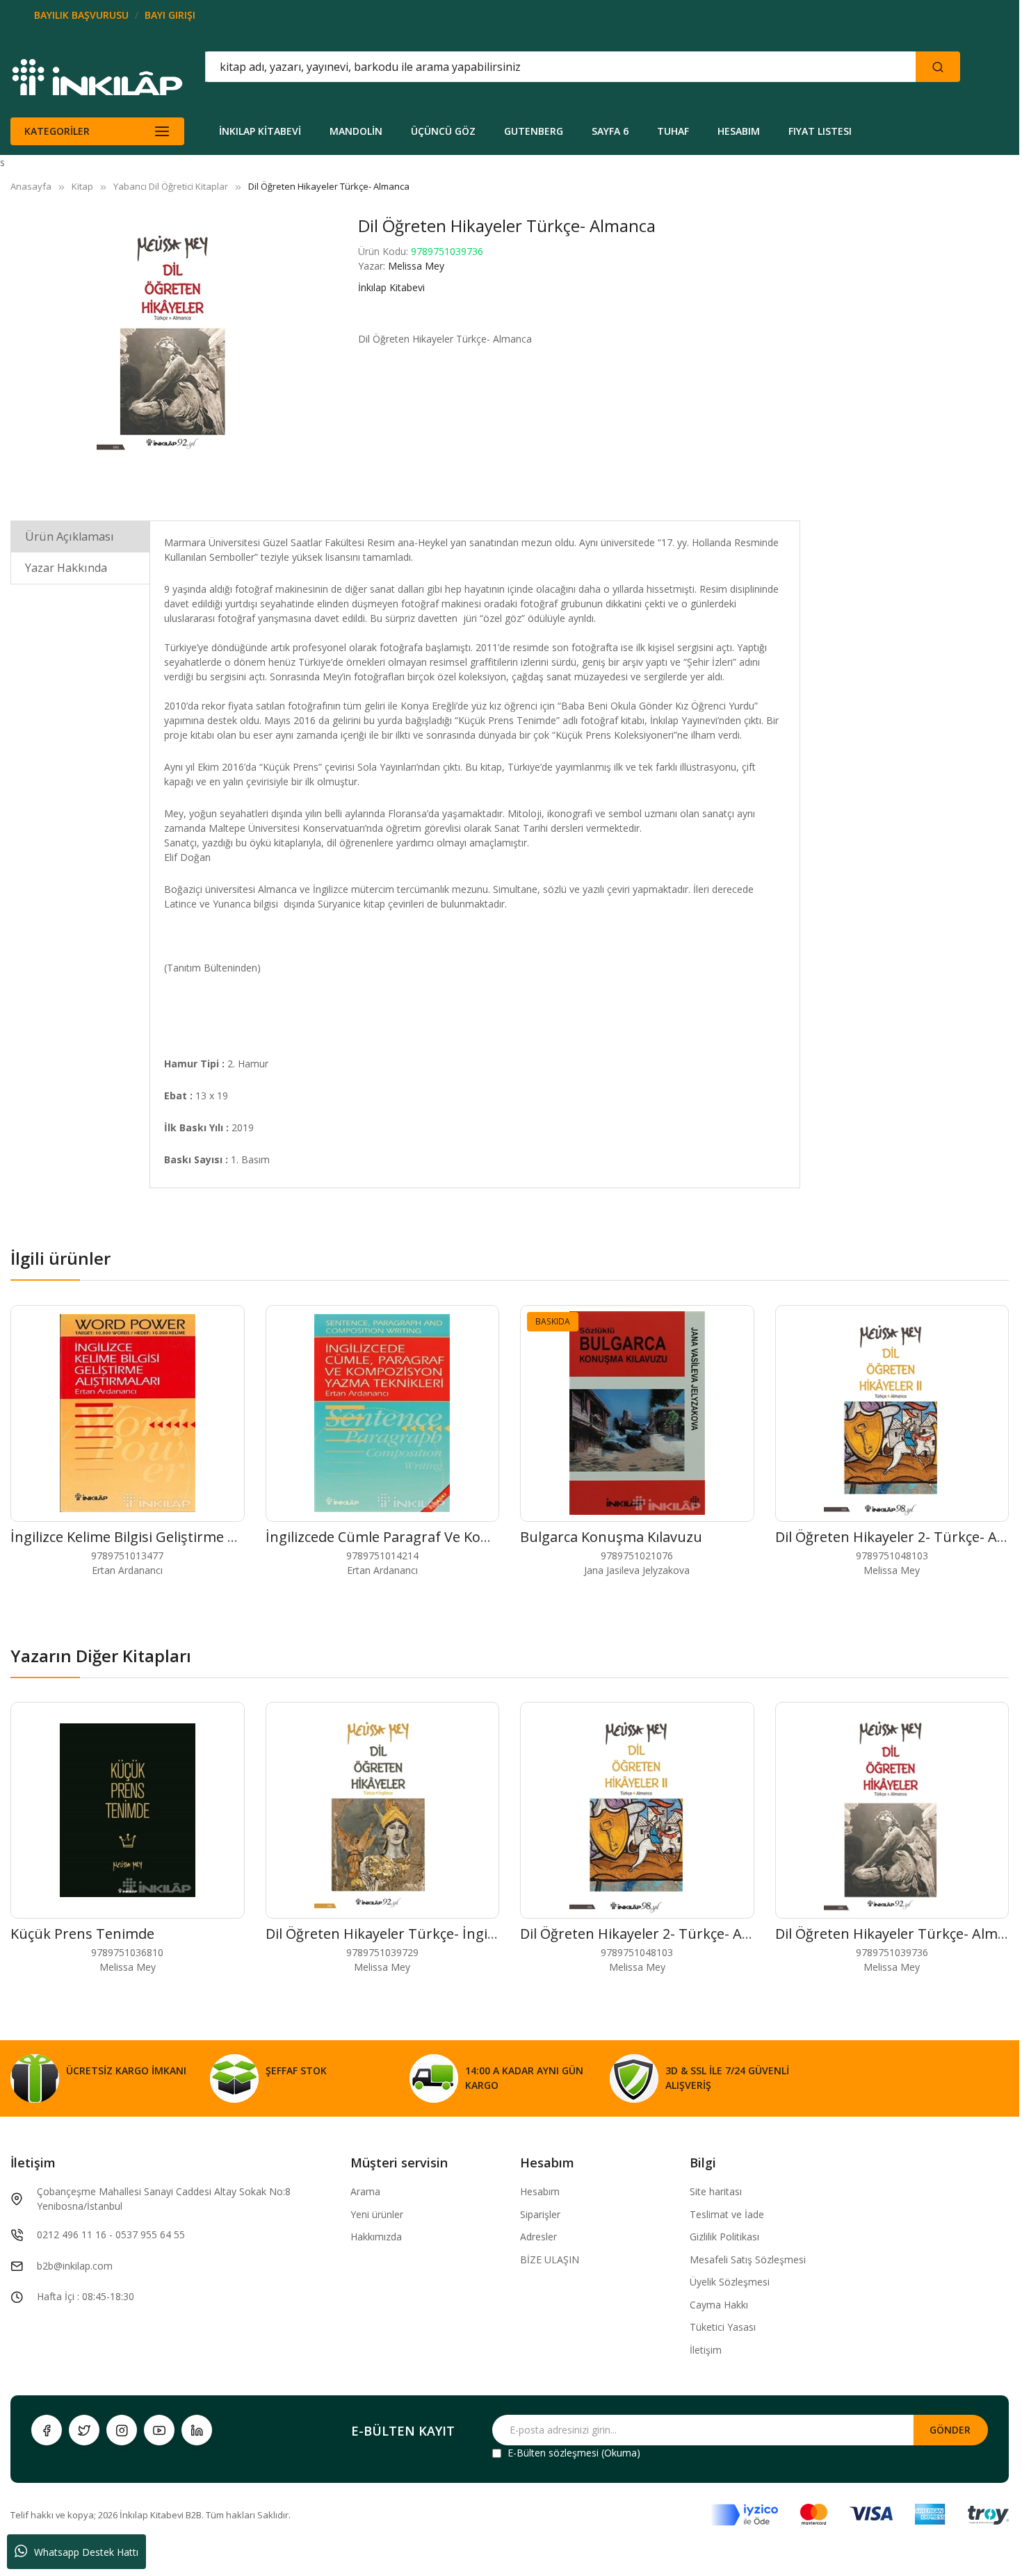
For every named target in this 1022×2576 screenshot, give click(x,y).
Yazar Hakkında (66, 568)
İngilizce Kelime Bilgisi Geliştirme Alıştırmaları (159, 1537)
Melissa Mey (416, 266)
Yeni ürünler (377, 2214)
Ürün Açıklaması (70, 536)
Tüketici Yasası (723, 2327)
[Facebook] (47, 2430)
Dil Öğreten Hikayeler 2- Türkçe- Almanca (655, 1934)
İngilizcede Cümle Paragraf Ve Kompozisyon (409, 1537)
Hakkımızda (376, 2237)
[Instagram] (122, 2430)
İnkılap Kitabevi (391, 287)
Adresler (538, 2237)
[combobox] (498, 67)
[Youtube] (159, 2430)
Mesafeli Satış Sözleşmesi (748, 2259)
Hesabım (540, 2191)
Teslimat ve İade (727, 2214)
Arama (365, 2191)
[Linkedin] (197, 2430)
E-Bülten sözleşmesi (553, 2453)
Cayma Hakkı (719, 2305)
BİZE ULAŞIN (550, 2259)
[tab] (80, 536)
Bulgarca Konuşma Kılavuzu (611, 1537)
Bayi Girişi (170, 15)
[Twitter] (84, 2430)
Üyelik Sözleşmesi (730, 2282)
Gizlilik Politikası (724, 2237)
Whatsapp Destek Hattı (86, 2552)
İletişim (706, 2350)
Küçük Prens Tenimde (82, 1934)
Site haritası (716, 2191)
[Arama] (938, 67)
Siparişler (540, 2214)
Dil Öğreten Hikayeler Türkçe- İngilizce (390, 1934)
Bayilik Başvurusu (81, 15)
